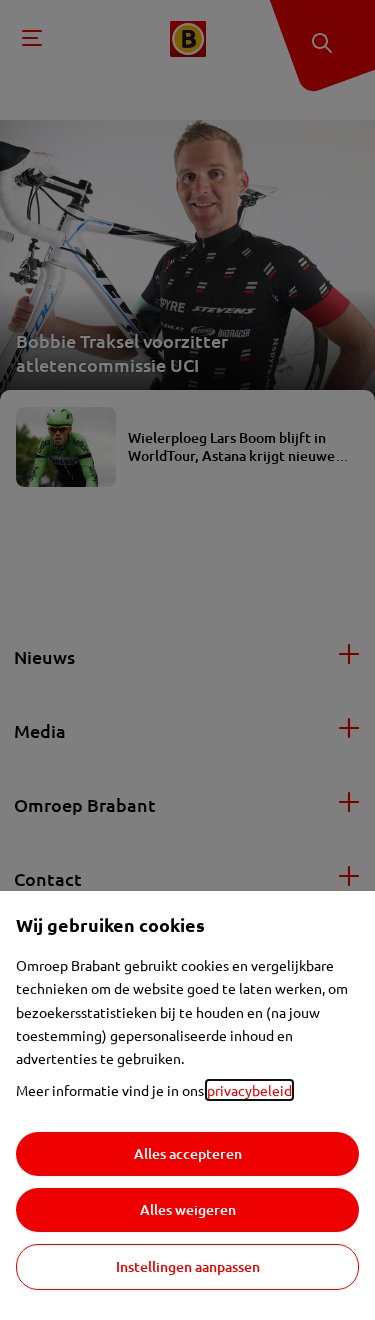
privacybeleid (249, 1090)
